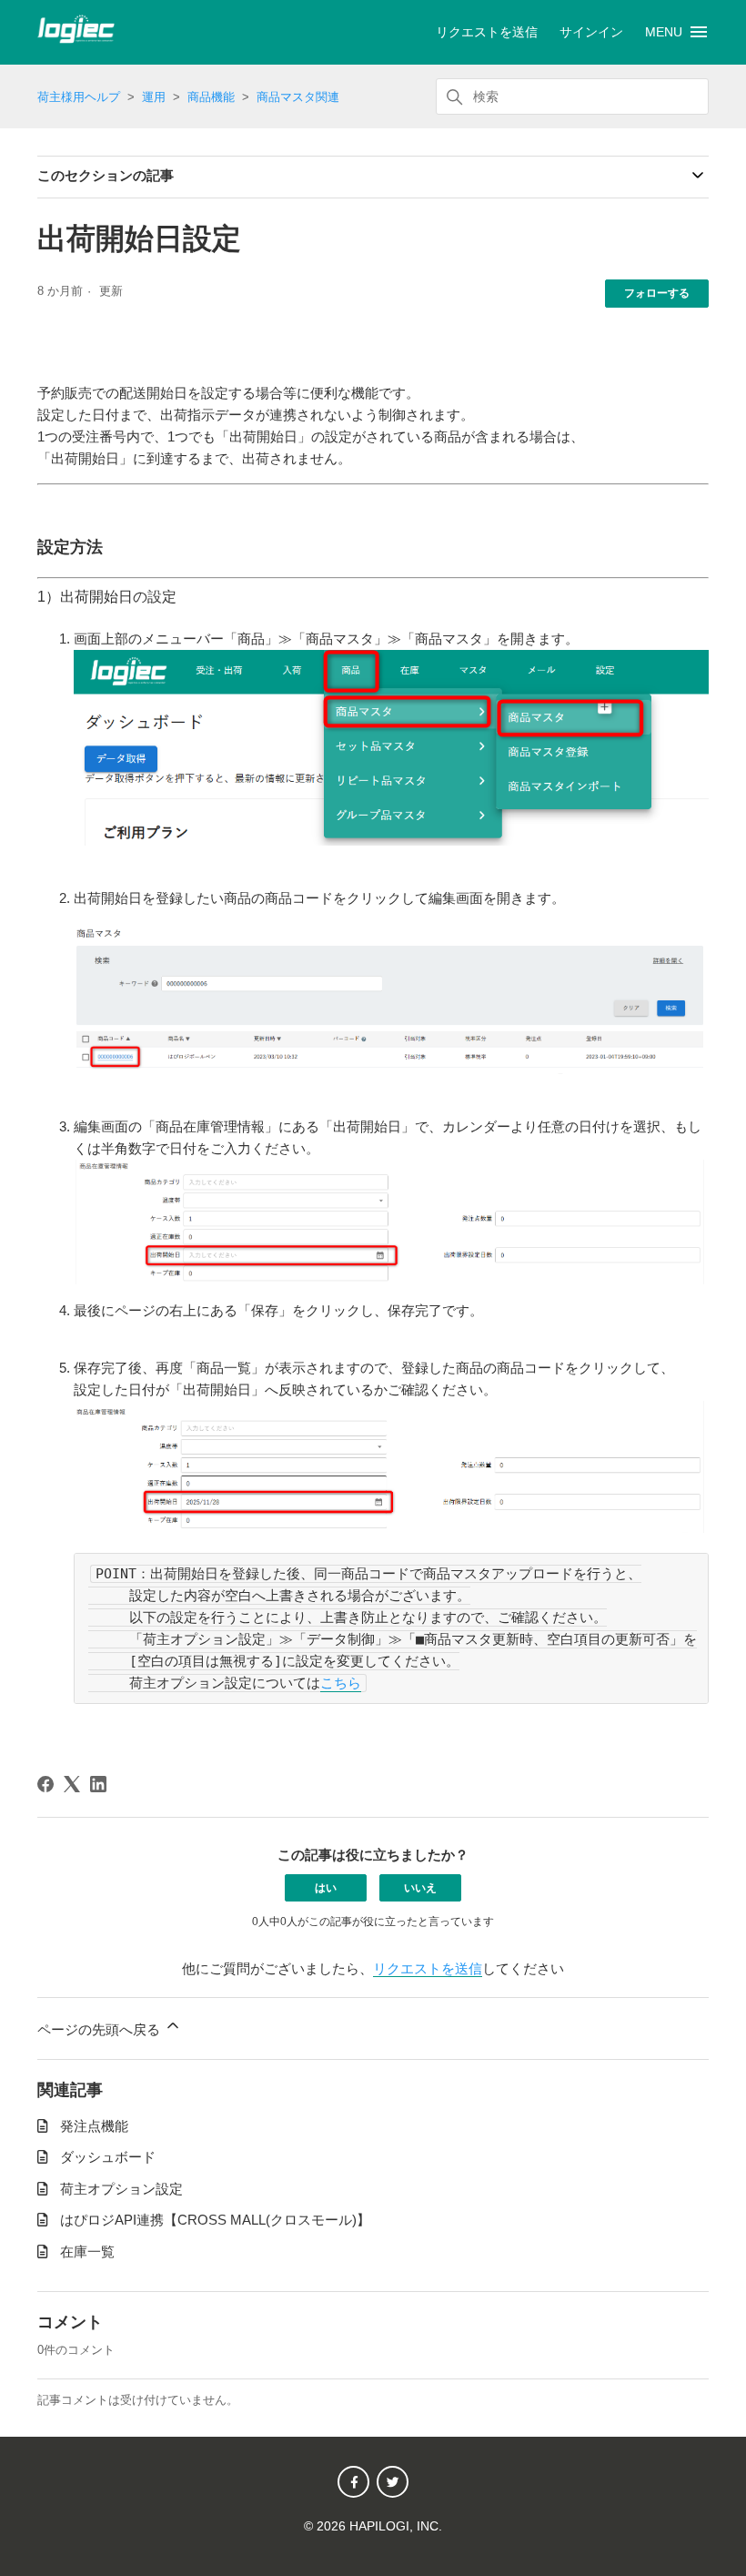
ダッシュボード (108, 2157)
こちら (341, 1683)
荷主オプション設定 (121, 2189)
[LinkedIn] (98, 1784)
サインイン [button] (591, 32)
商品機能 (211, 97)
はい (326, 1888)
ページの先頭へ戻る (101, 2029)
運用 (154, 97)
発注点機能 (94, 2126)
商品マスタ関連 (298, 97)
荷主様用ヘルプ (79, 97)
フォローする (657, 293)
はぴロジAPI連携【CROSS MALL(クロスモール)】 (215, 2220)
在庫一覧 (87, 2251)
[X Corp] (72, 1784)
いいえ (420, 1888)
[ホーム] (76, 39)
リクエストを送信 (487, 32)
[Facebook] (45, 1784)
